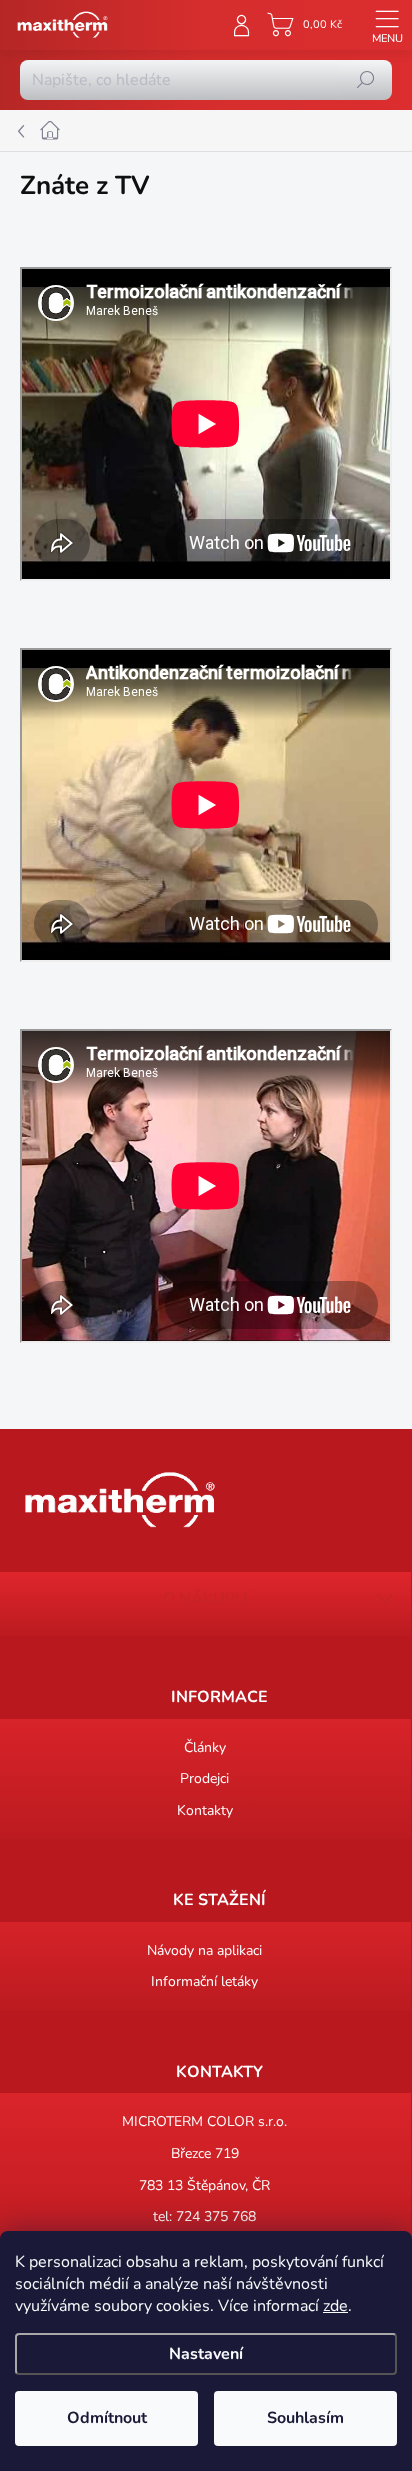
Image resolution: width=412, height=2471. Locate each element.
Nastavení (206, 2354)
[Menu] (387, 25)
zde (335, 2306)
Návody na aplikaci (204, 1950)
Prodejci (204, 1778)
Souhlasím (305, 2418)
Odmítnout (107, 2418)
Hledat (366, 80)
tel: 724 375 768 (204, 2216)
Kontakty (205, 1810)
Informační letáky (204, 1981)
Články (205, 1747)
